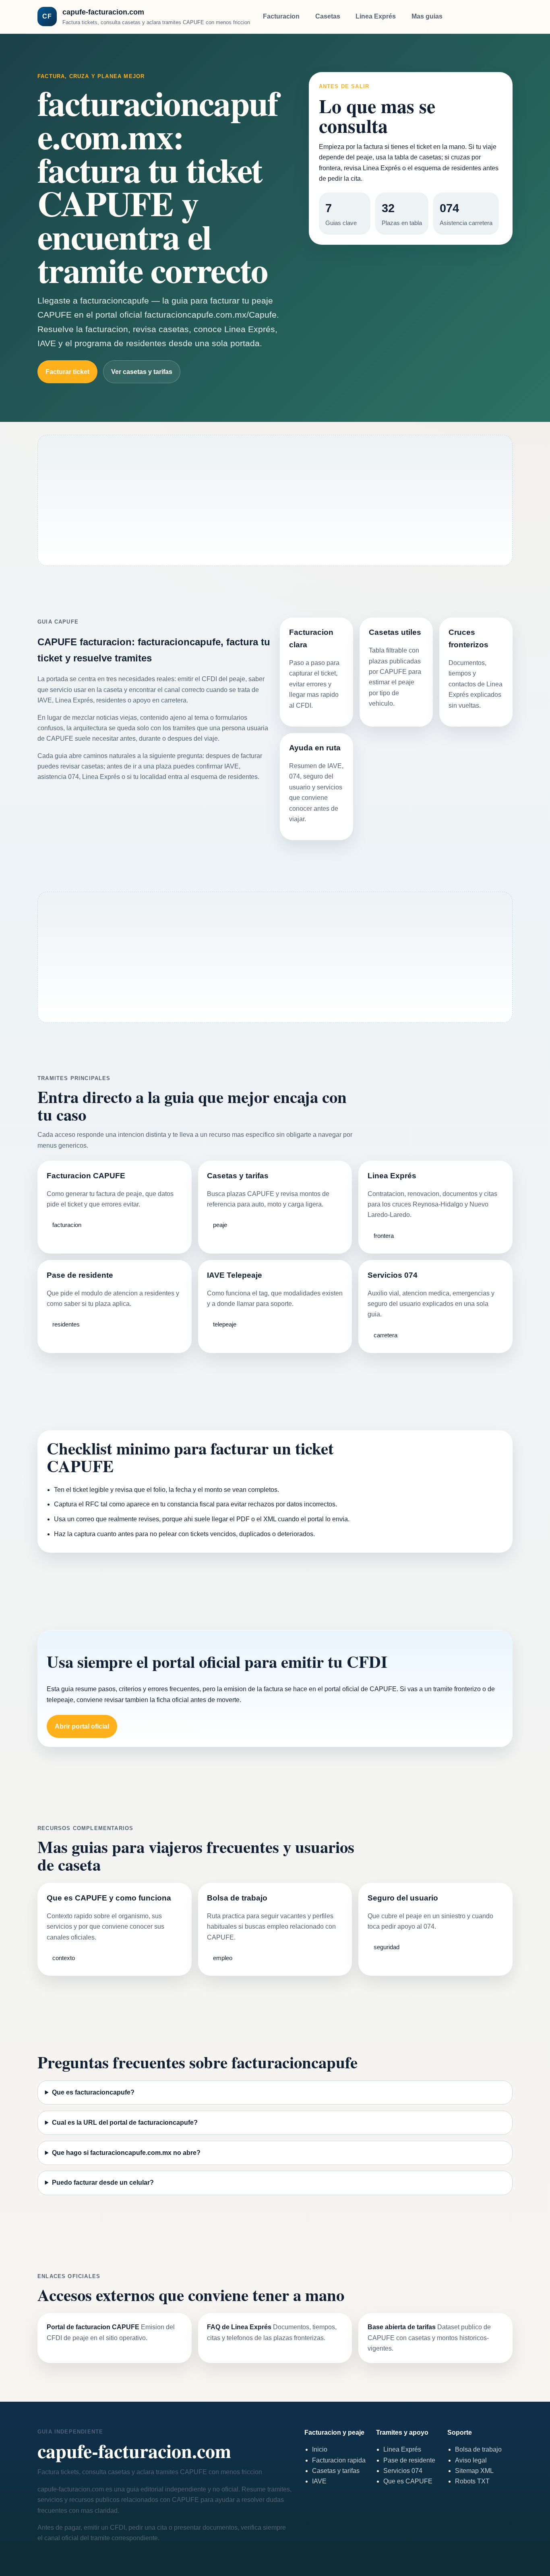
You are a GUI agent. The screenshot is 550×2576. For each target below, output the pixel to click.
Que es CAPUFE (408, 2481)
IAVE (319, 2481)
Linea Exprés (376, 16)
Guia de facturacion (161, 1726)
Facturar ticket (67, 372)
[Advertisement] (275, 503)
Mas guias (427, 16)
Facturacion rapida (339, 2460)
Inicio (320, 2449)
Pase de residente (409, 2460)
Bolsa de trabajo (478, 2449)
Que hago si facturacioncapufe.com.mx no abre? (126, 2153)
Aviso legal (471, 2460)
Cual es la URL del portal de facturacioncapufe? (125, 2123)
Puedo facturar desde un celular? (103, 2182)
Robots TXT (472, 2481)
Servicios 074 (403, 2471)
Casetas (328, 16)
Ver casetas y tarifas (142, 372)
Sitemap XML (474, 2471)
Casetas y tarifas (336, 2471)
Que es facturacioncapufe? (93, 2092)
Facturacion (281, 16)
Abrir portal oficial (82, 1726)
